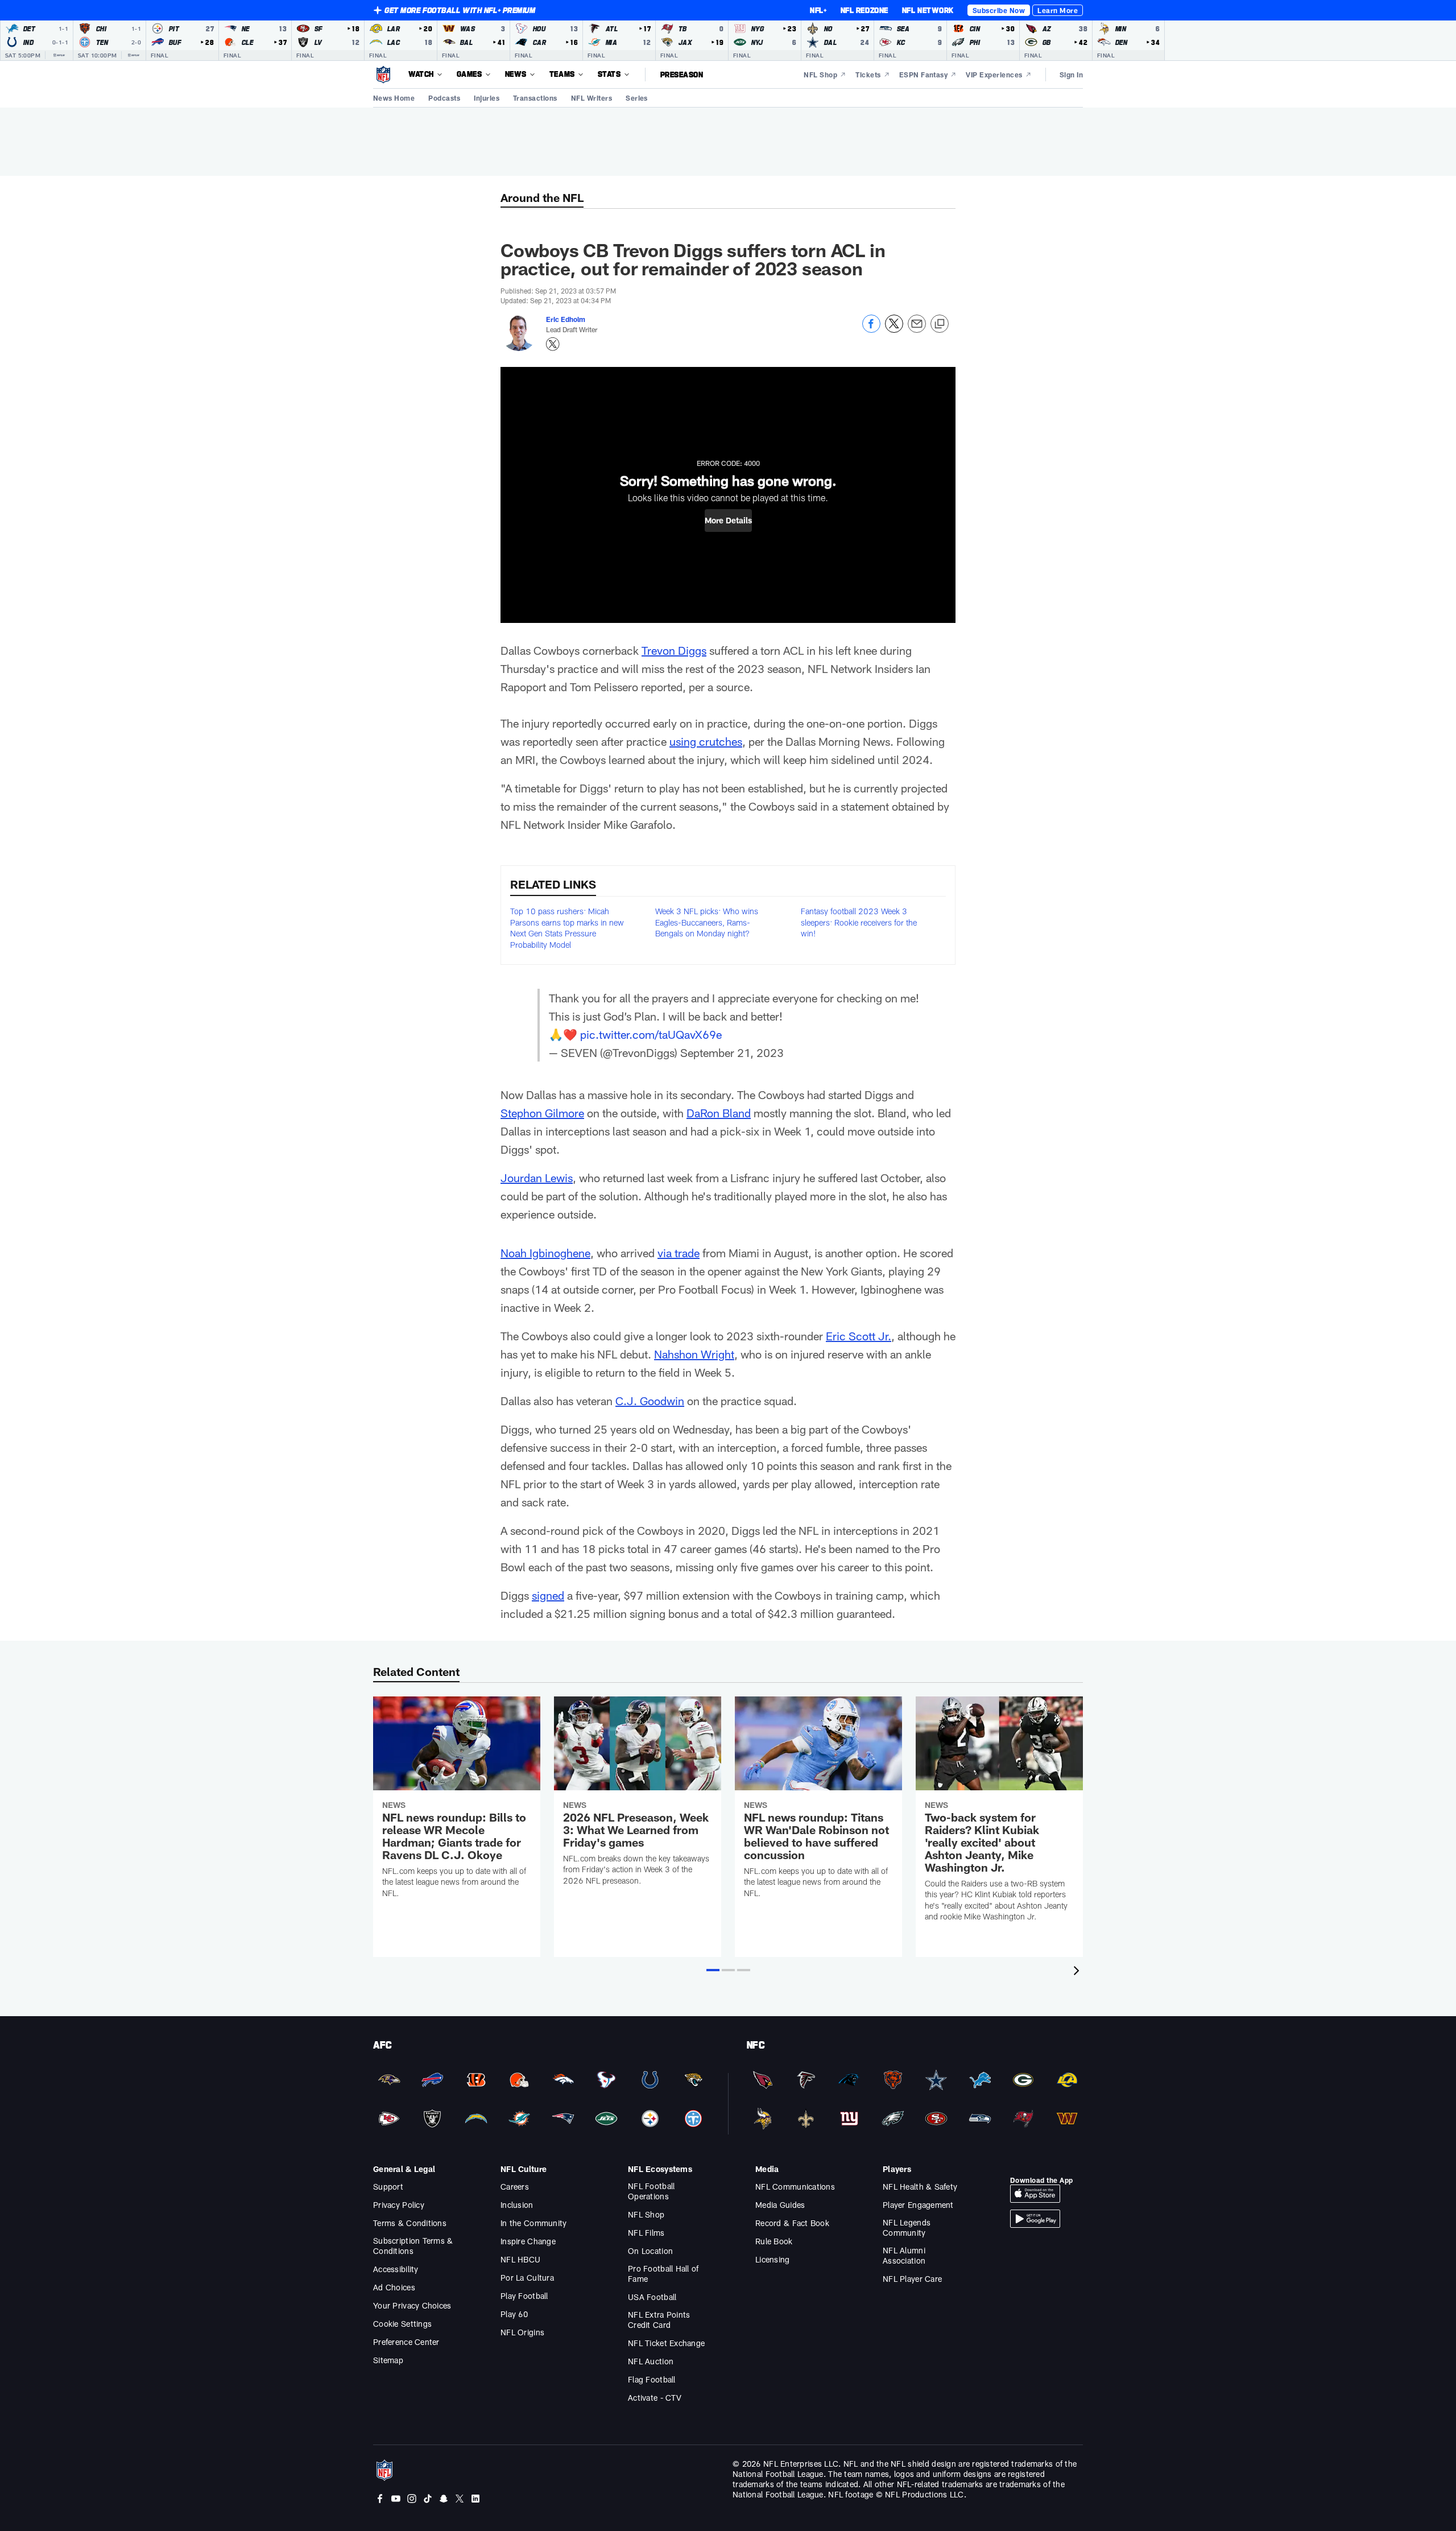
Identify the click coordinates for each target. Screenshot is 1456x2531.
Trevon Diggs (674, 650)
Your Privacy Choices (412, 2305)
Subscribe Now (999, 10)
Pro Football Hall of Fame (663, 2274)
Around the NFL (542, 197)
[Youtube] (396, 2500)
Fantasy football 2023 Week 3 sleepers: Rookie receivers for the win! (859, 922)
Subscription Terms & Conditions (413, 2246)
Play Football (524, 2296)
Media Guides (780, 2205)
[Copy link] (940, 324)
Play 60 (514, 2314)
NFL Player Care (912, 2279)
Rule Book (774, 2241)
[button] (728, 521)
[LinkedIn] (475, 2500)
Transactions (535, 98)
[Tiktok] (428, 2500)
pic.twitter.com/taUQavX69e (651, 1034)
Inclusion (517, 2205)
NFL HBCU (520, 2259)
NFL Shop (646, 2214)
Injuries (487, 98)
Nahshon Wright (694, 1354)
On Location (650, 2251)
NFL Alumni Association (904, 2255)
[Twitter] (460, 2500)
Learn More (1058, 10)
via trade (679, 1253)
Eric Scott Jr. (859, 1336)
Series (637, 98)
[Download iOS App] (1035, 2200)
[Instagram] (412, 2500)
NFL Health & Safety (920, 2187)
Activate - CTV (655, 2398)
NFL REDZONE (864, 10)
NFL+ (818, 10)
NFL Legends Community (907, 2227)
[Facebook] (380, 2500)
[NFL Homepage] (383, 75)
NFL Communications (795, 2187)
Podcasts (444, 98)
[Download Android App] (1035, 2225)
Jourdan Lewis (537, 1178)
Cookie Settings (402, 2324)
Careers (515, 2187)
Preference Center (406, 2342)
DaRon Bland (719, 1113)
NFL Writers (591, 98)
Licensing (773, 2259)
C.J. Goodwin (650, 1401)
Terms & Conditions (410, 2223)
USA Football (652, 2297)
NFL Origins (522, 2332)
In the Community (533, 2223)
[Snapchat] (444, 2500)
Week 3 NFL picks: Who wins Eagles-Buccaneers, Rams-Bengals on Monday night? (707, 922)
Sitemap (388, 2360)
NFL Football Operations (651, 2191)
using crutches (706, 741)
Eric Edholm (566, 319)
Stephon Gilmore (542, 1113)
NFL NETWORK (928, 10)
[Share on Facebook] (871, 330)
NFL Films (646, 2233)
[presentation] (1078, 1972)
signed (548, 1595)
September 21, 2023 (732, 1052)
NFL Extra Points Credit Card (659, 2320)
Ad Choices (394, 2287)
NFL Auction (651, 2361)
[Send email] (917, 330)
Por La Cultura (527, 2278)
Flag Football (652, 2379)
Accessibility (396, 2269)
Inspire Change (528, 2241)
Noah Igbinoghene (545, 1253)
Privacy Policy (399, 2205)
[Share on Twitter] (894, 330)
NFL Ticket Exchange (666, 2343)
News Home (394, 98)
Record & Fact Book (792, 2223)
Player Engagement (918, 2205)
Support (388, 2187)
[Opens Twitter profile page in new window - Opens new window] (553, 344)
